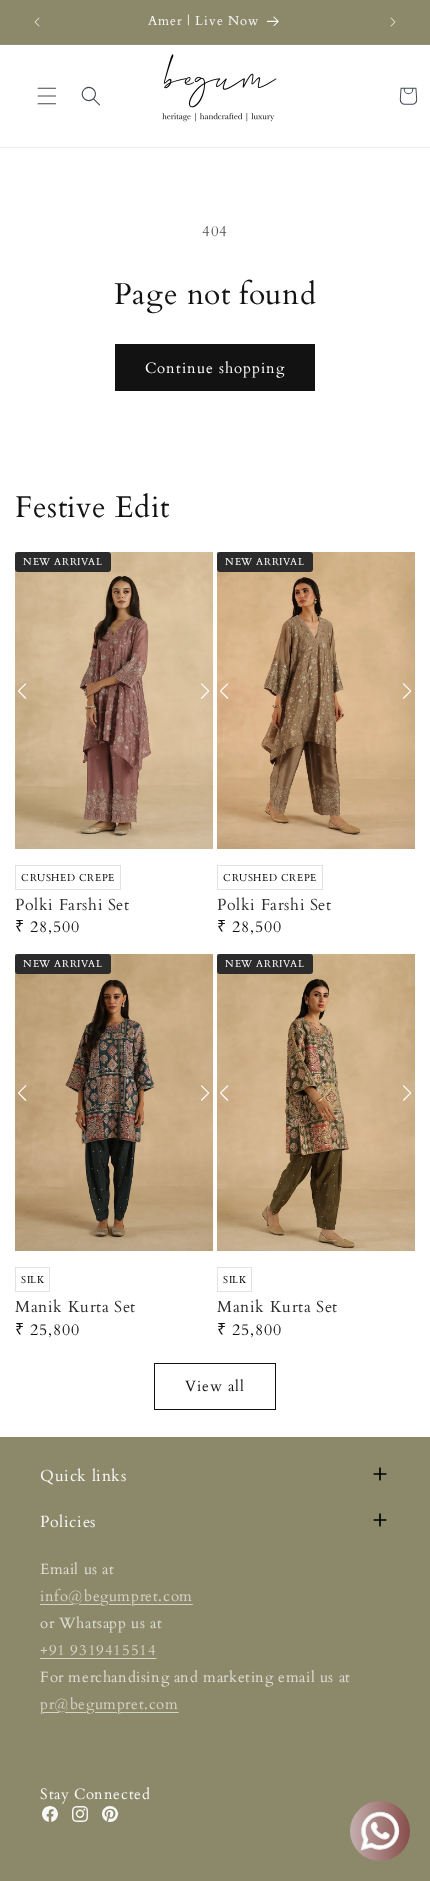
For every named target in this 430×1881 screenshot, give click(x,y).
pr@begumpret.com (109, 1704)
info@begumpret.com (116, 1596)
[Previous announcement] (37, 22)
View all (215, 1386)
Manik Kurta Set (75, 1307)
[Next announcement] (393, 22)
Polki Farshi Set (72, 905)
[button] (91, 96)
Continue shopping (215, 368)
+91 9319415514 (98, 1650)
